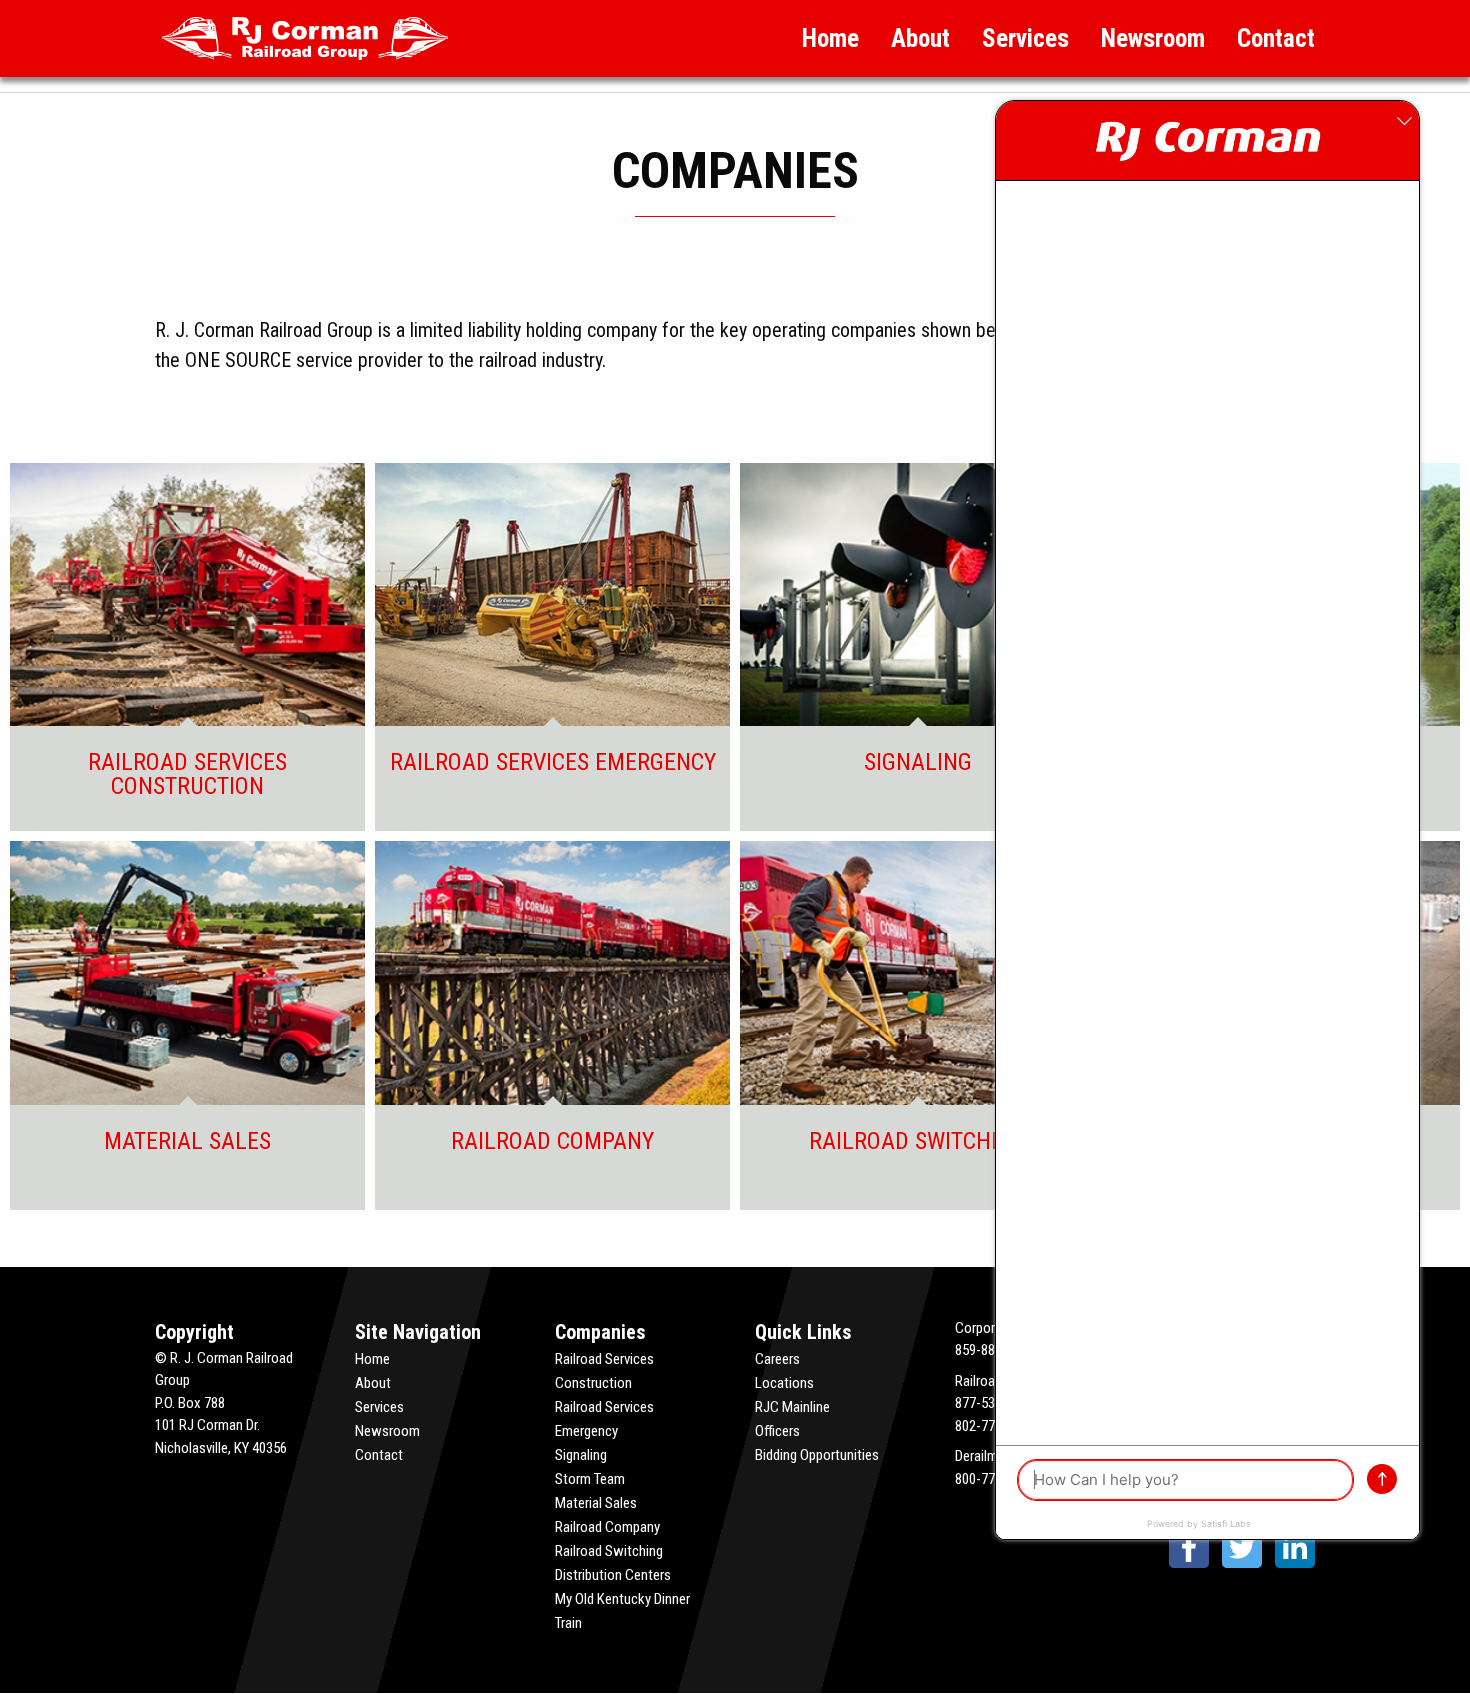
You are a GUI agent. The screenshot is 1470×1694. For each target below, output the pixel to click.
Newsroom (1153, 38)
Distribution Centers (613, 1575)
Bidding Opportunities (817, 1455)
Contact (1276, 38)
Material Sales (596, 1503)
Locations (784, 1383)
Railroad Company (607, 1527)
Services (1025, 38)
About (920, 38)
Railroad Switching (609, 1551)
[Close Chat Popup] (1404, 121)
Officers (777, 1431)
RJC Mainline (792, 1407)
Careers (777, 1359)
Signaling (581, 1455)
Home (830, 38)
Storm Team (590, 1479)
